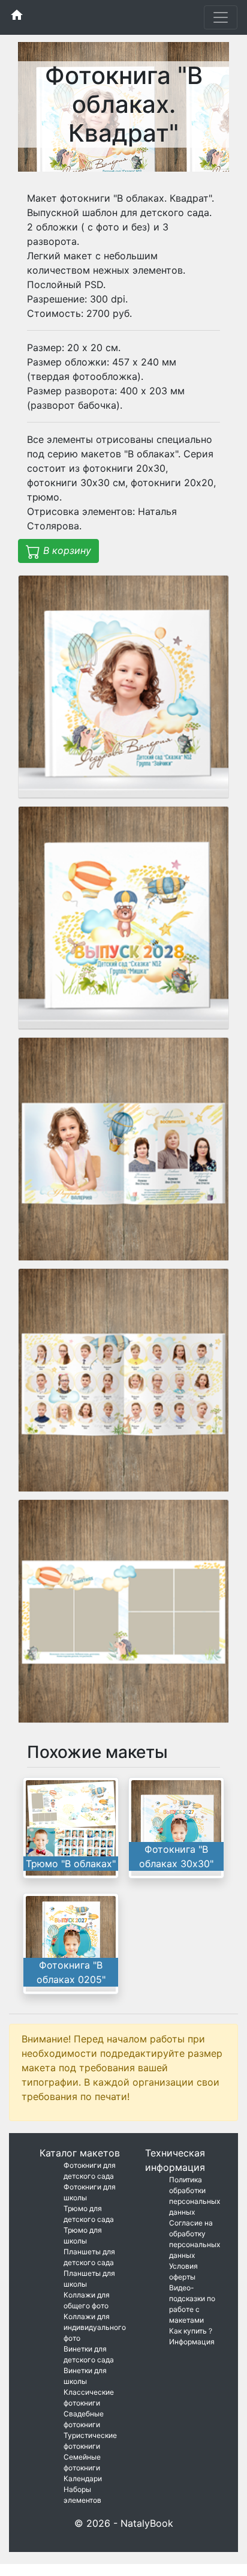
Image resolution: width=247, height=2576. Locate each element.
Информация (192, 2342)
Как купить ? (191, 2331)
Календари (83, 2478)
